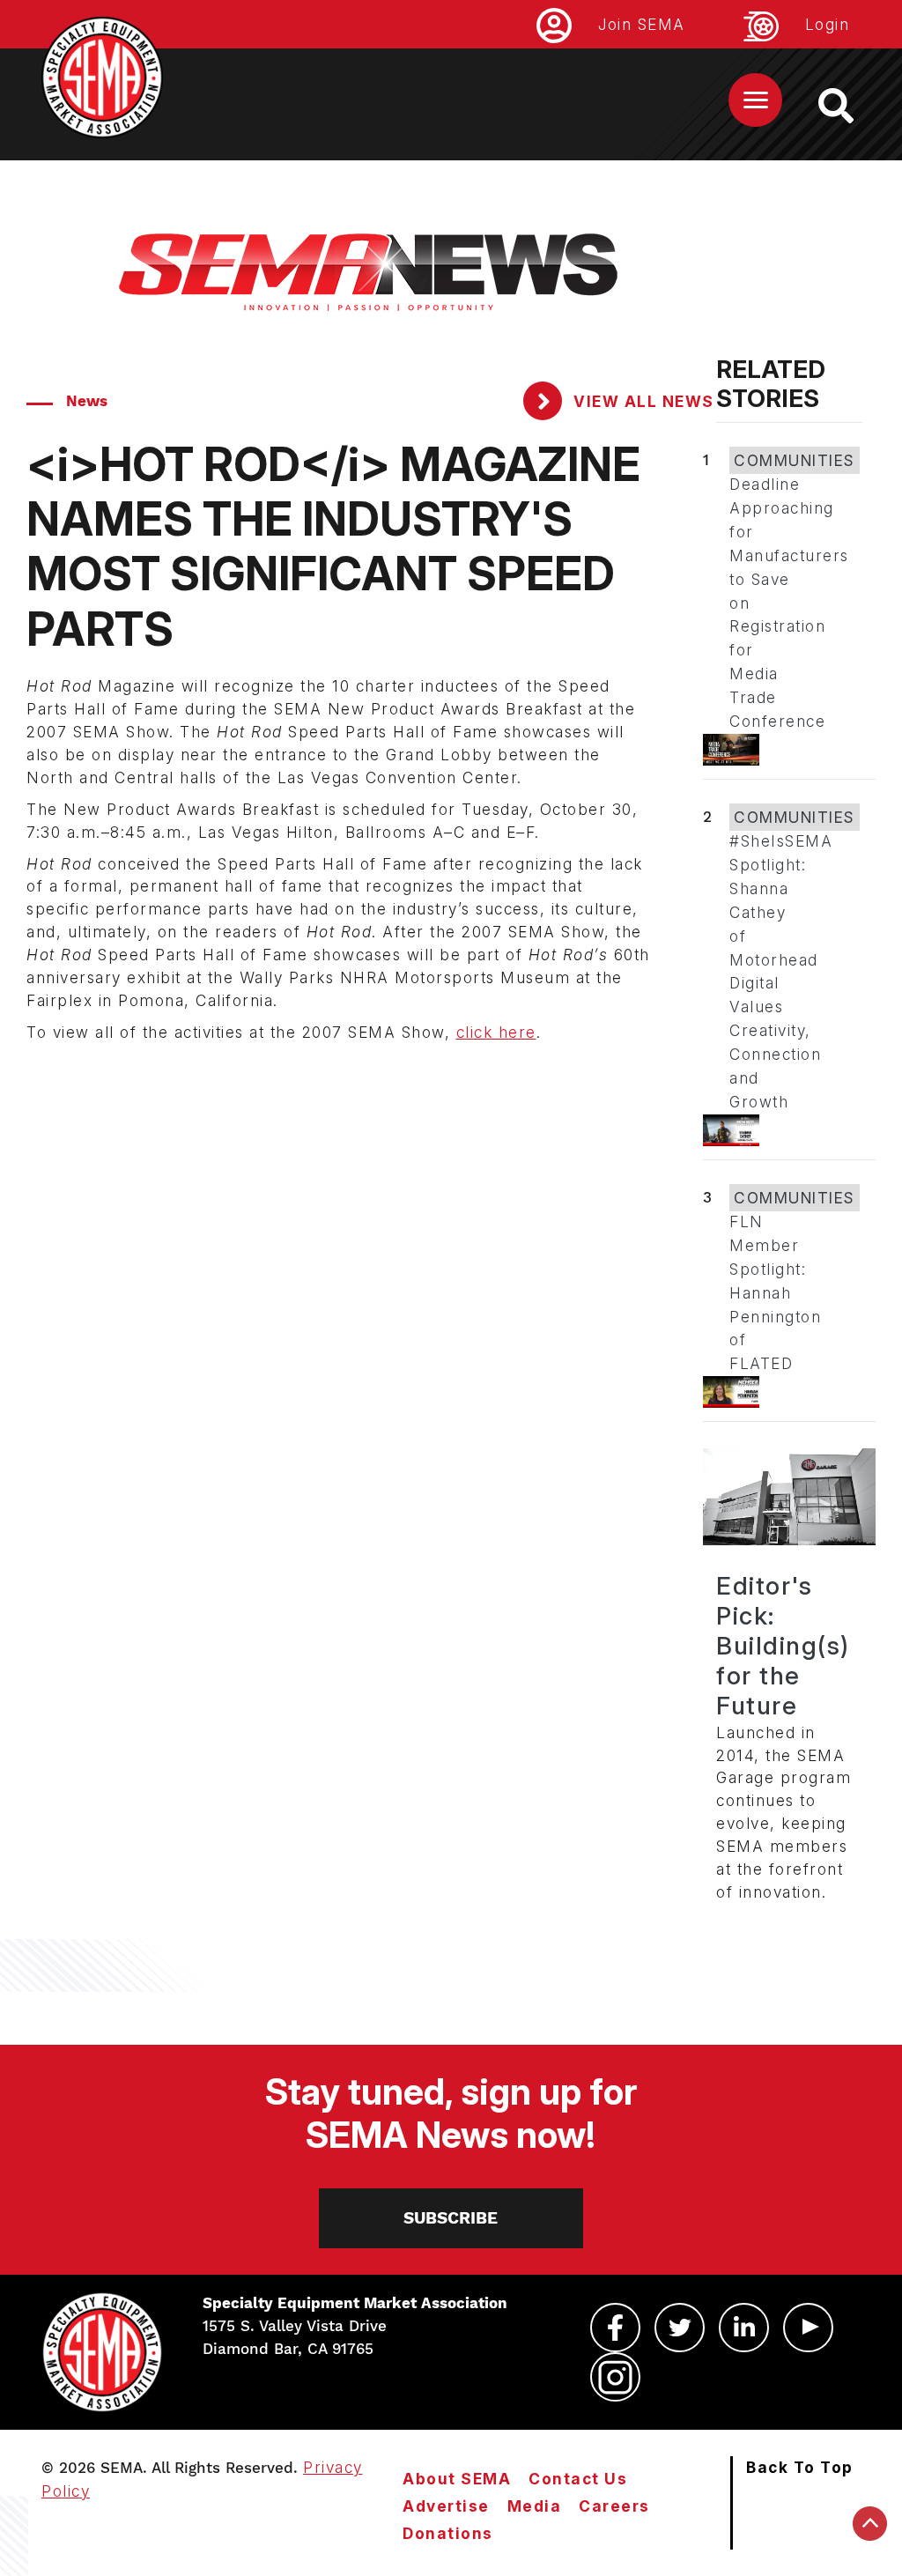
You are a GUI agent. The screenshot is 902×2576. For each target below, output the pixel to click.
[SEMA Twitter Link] (680, 2328)
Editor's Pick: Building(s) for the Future (783, 1646)
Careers (614, 2506)
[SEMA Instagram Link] (615, 2377)
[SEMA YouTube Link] (808, 2328)
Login (828, 24)
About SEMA (457, 2479)
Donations (448, 2533)
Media (535, 2506)
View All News (642, 401)
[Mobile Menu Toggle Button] (755, 100)
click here (496, 1032)
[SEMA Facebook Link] (615, 2328)
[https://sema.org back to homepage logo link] (851, 106)
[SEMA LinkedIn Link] (744, 2328)
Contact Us (578, 2479)
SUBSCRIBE (451, 2218)
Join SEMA (642, 24)
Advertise (446, 2506)
